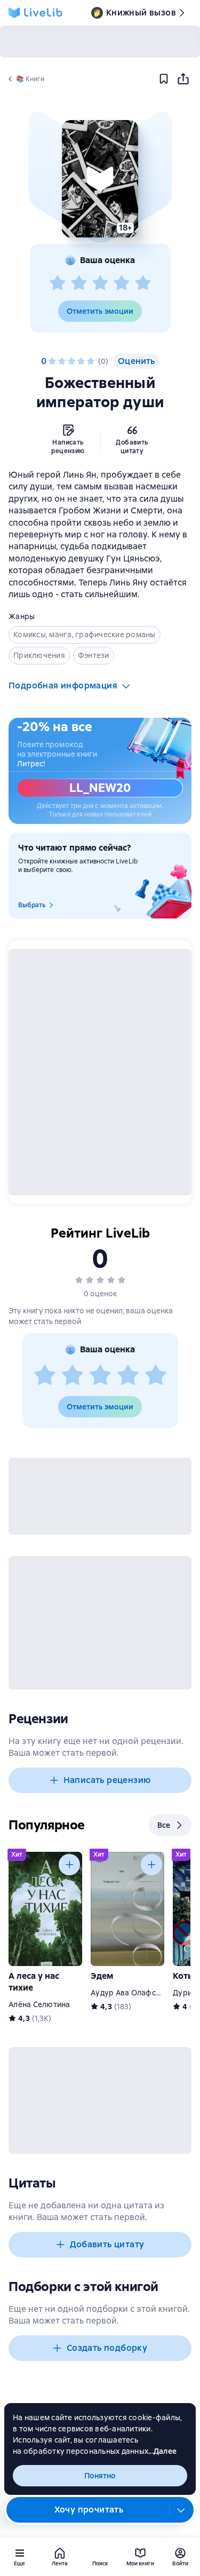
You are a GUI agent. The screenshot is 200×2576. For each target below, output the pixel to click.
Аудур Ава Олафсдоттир (136, 1993)
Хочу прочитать (89, 2510)
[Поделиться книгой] (183, 79)
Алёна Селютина (39, 2004)
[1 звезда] (58, 283)
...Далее (162, 2451)
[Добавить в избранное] (164, 79)
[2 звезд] (79, 283)
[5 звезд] (143, 283)
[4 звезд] (122, 283)
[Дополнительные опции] (181, 2510)
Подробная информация (63, 685)
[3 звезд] (100, 283)
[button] (100, 179)
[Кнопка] (69, 1865)
